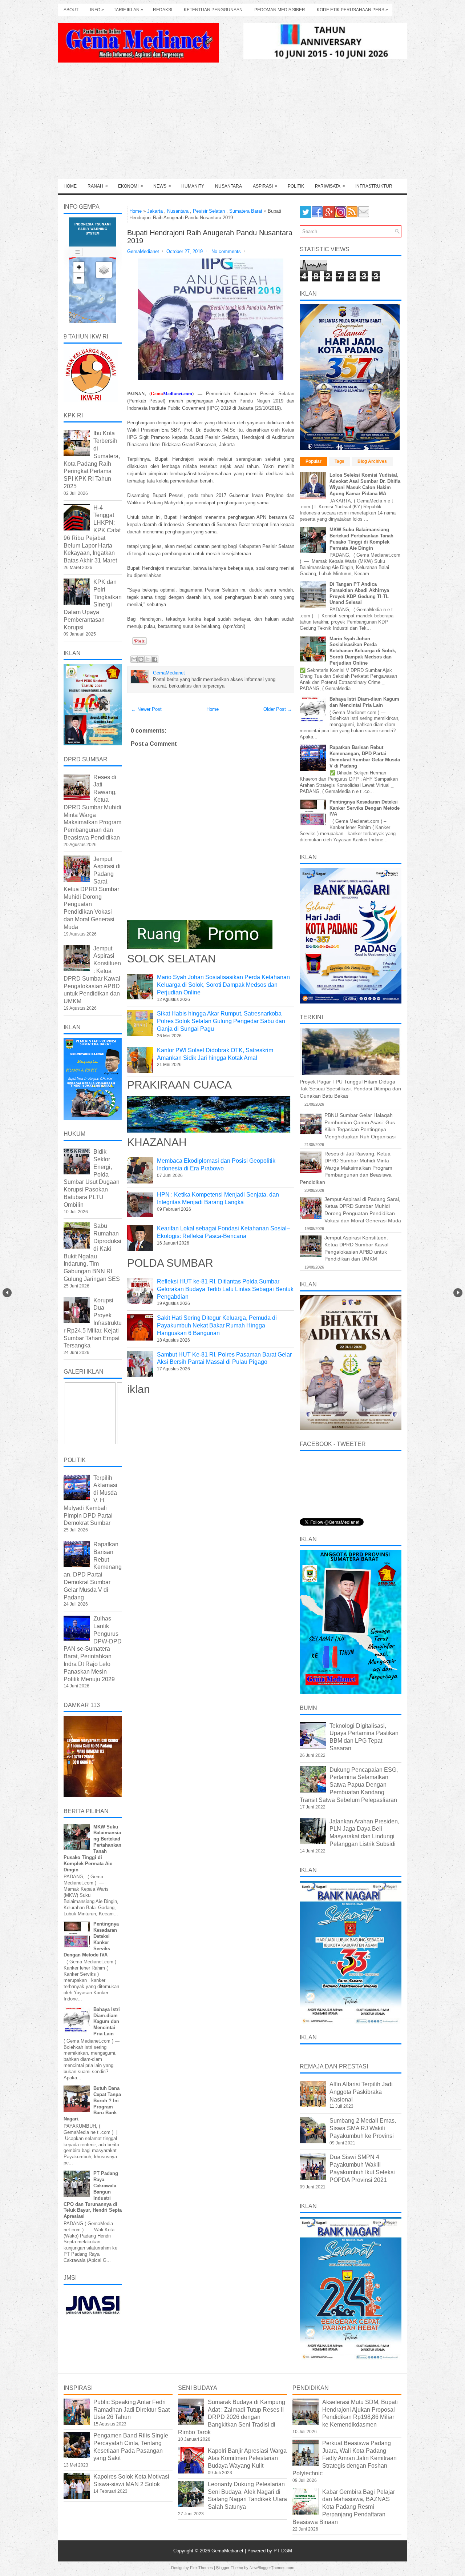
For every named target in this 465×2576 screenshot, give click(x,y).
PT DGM (283, 2551)
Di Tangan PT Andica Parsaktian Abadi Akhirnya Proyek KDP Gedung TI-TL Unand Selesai (359, 593)
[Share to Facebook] (155, 659)
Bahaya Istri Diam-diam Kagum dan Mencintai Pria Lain (107, 2022)
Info (97, 10)
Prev (7, 1293)
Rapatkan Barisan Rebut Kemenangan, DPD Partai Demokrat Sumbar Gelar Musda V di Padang (365, 757)
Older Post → (278, 709)
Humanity (193, 186)
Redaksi (163, 10)
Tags (339, 461)
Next (458, 1293)
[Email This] (134, 659)
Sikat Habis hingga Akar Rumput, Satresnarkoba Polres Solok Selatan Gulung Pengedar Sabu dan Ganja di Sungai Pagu (221, 1021)
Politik (296, 186)
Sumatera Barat (246, 211)
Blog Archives (372, 461)
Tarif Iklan (128, 10)
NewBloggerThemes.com (272, 2568)
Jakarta (155, 211)
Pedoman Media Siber (280, 10)
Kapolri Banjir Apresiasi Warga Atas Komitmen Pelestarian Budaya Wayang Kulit (247, 2458)
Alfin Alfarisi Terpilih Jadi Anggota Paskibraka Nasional (361, 2092)
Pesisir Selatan (209, 211)
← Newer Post (146, 709)
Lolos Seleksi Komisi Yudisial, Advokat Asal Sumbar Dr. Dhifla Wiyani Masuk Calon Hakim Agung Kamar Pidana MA (365, 484)
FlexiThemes (201, 2568)
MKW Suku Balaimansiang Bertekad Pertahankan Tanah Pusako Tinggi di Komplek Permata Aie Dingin (361, 539)
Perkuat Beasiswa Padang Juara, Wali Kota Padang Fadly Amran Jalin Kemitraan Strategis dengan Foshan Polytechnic (345, 2458)
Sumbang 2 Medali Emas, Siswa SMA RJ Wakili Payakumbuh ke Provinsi (363, 2128)
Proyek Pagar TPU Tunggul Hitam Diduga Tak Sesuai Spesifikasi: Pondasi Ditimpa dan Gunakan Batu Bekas (350, 1089)
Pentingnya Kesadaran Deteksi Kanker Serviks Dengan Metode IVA (365, 808)
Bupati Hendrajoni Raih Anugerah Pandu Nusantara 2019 (210, 237)
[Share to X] (148, 659)
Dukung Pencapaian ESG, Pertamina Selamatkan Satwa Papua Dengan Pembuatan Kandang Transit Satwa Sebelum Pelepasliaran (349, 1785)
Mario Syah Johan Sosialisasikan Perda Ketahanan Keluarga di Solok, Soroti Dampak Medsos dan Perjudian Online (223, 985)
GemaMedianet (228, 2551)
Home (70, 186)
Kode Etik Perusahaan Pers (352, 10)
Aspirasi (265, 186)
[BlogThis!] (141, 659)
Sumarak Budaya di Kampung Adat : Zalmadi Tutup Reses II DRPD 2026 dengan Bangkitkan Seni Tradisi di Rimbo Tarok (232, 2417)
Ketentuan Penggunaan (213, 10)
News (162, 186)
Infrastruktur (374, 186)
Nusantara (229, 186)
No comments (226, 251)
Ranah (98, 186)
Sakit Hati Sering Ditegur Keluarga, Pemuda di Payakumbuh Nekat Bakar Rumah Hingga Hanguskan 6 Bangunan (217, 1325)
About (71, 10)
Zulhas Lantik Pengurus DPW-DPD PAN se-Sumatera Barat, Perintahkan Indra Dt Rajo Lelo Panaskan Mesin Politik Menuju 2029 (93, 1649)
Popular (314, 461)
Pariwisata (330, 186)
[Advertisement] (232, 124)
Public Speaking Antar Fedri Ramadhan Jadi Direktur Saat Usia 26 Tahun (132, 2410)
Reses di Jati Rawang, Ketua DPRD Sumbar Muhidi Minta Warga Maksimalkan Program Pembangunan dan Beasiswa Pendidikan (92, 807)
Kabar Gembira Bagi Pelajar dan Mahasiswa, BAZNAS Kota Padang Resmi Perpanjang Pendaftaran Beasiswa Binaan (344, 2507)
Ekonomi (131, 186)
